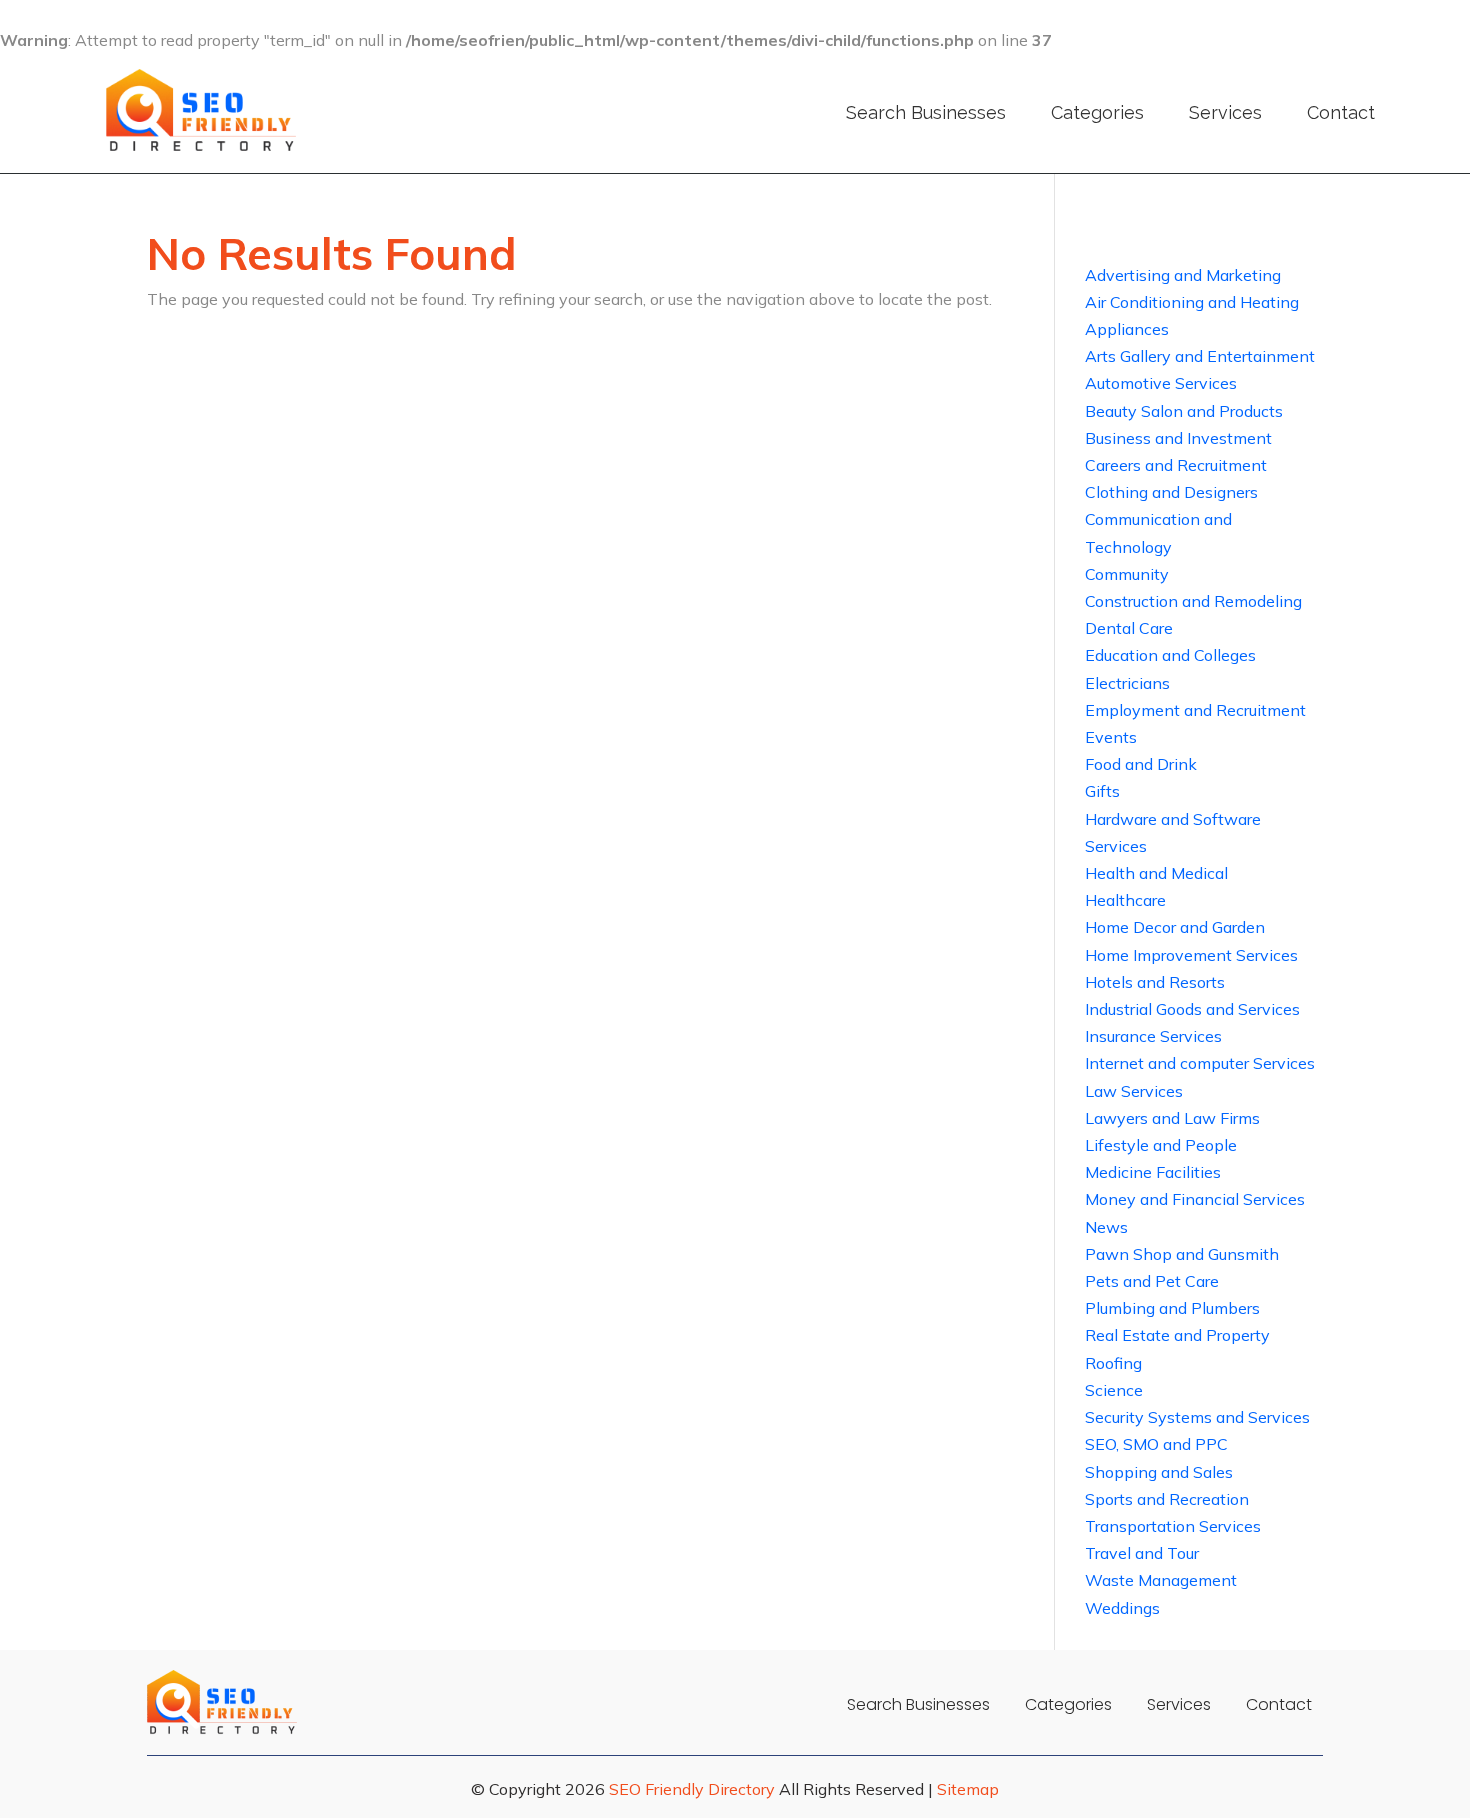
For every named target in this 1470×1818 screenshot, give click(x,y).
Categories (1097, 112)
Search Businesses (926, 112)
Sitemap (968, 1789)
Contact (1341, 112)
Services (1225, 112)
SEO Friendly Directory (692, 1789)
